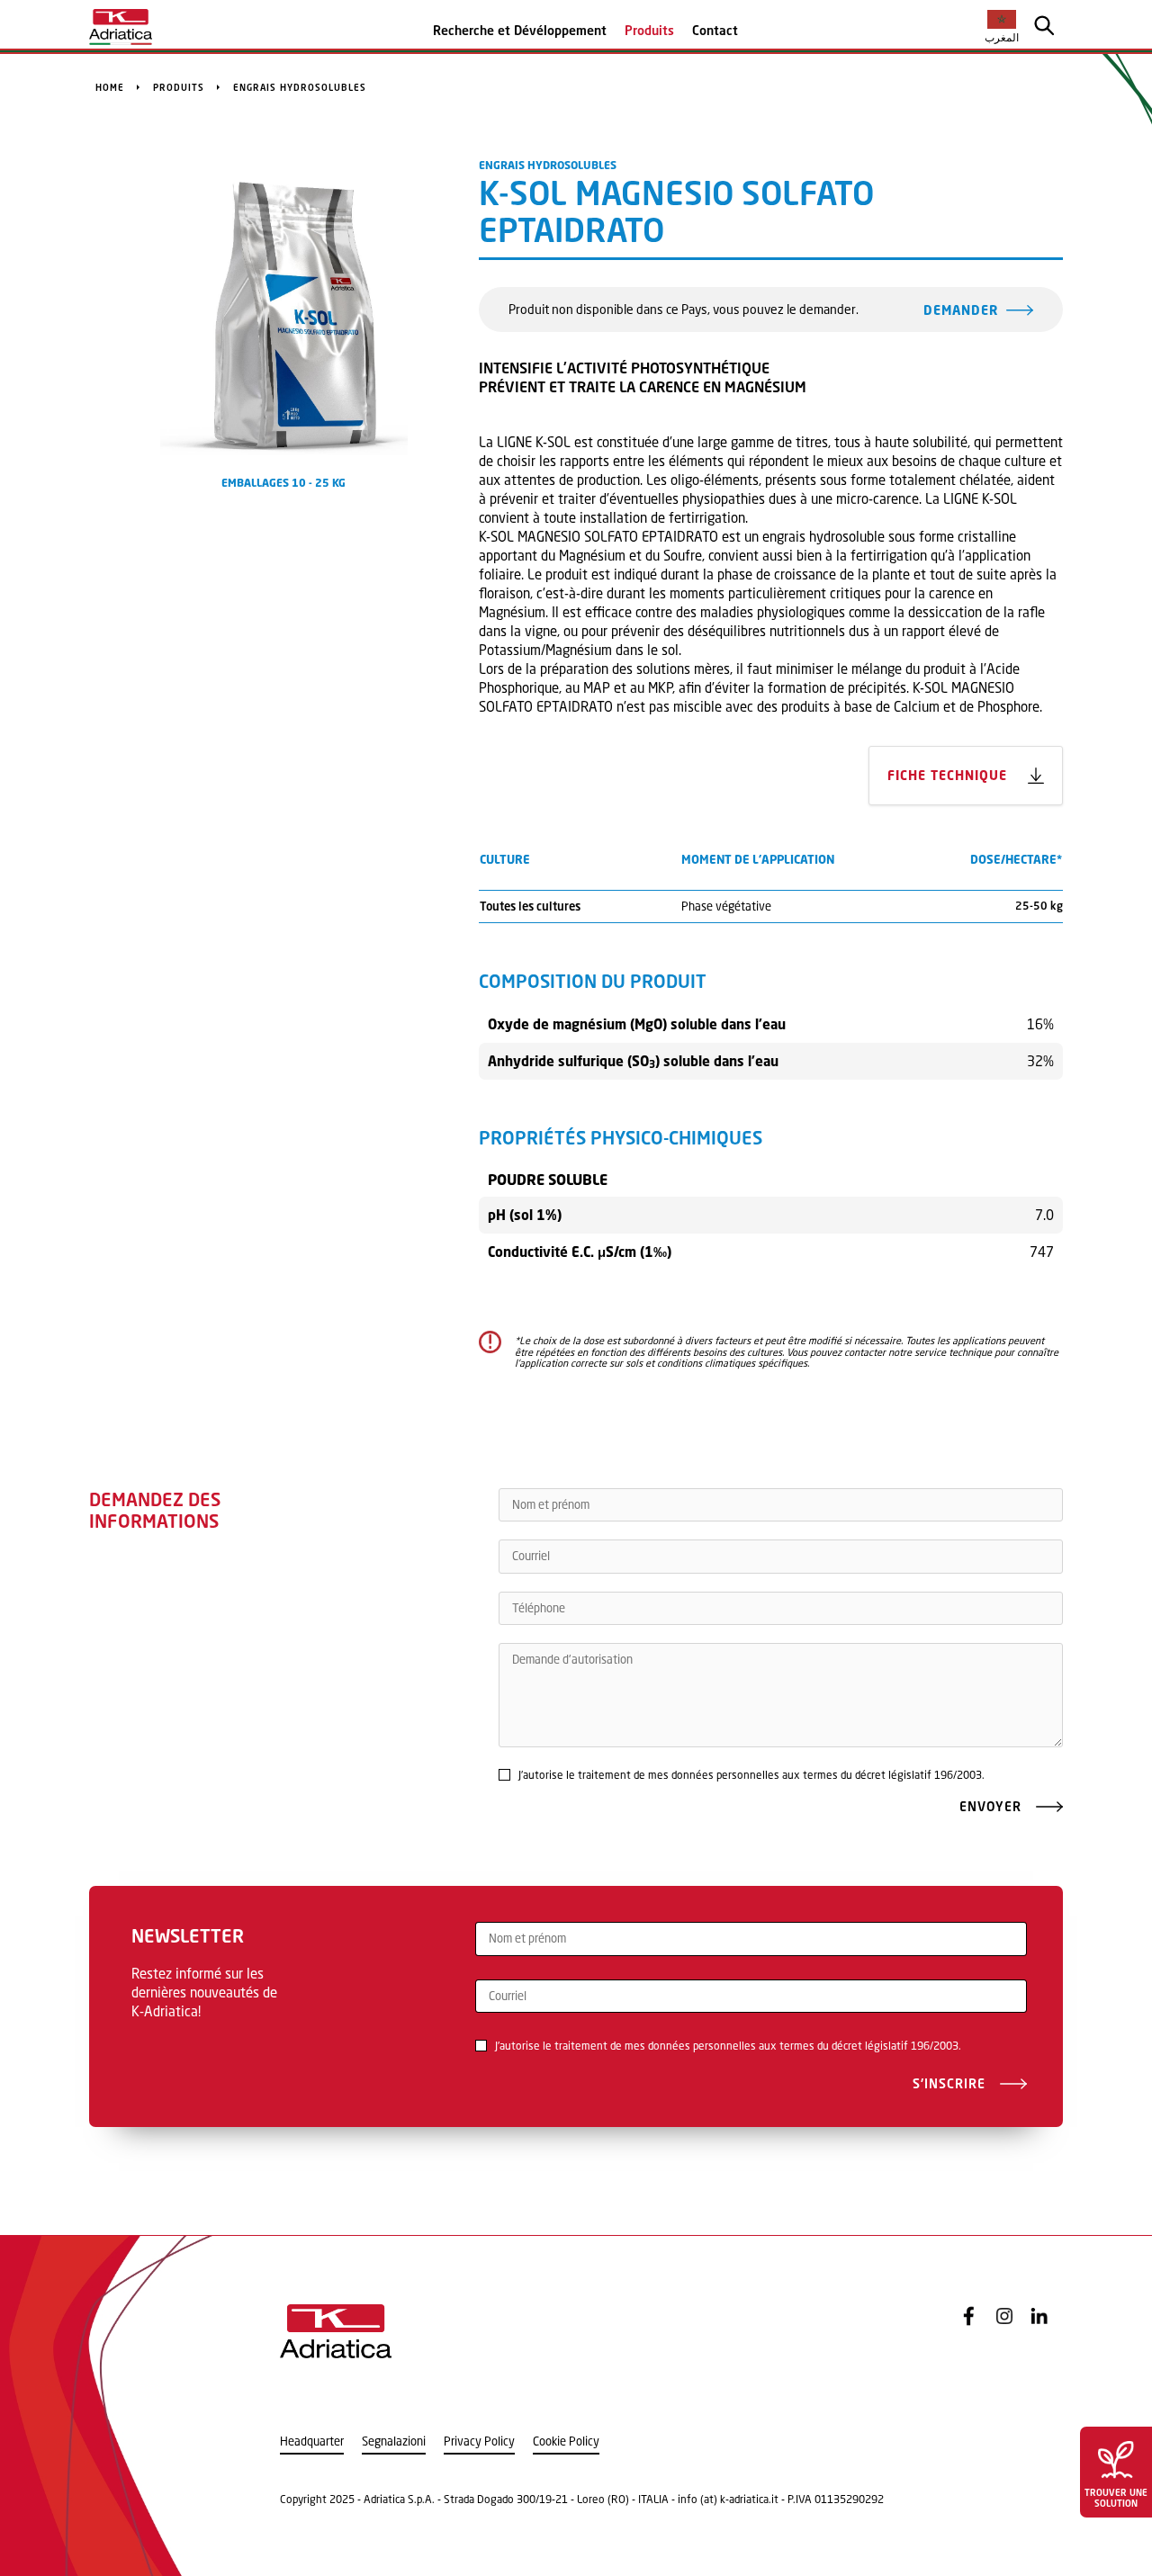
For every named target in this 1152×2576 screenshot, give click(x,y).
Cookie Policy (566, 2441)
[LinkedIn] (1039, 2316)
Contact (715, 30)
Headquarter (312, 2441)
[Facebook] (969, 2316)
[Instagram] (1004, 2316)
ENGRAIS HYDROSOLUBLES (300, 87)
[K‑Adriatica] (121, 27)
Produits (649, 30)
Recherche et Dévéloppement (520, 30)
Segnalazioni (394, 2441)
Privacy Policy (479, 2441)
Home (110, 87)
